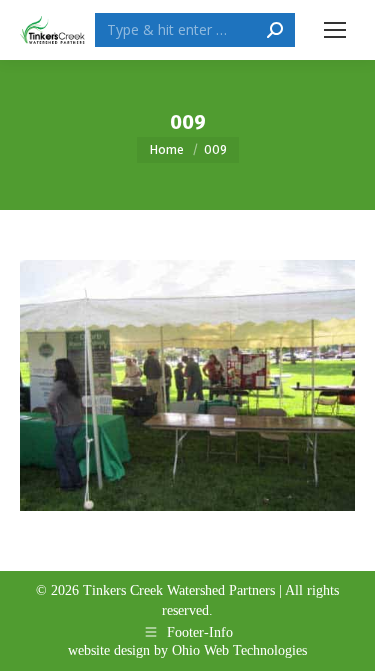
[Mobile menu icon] (335, 30)
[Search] (275, 30)
